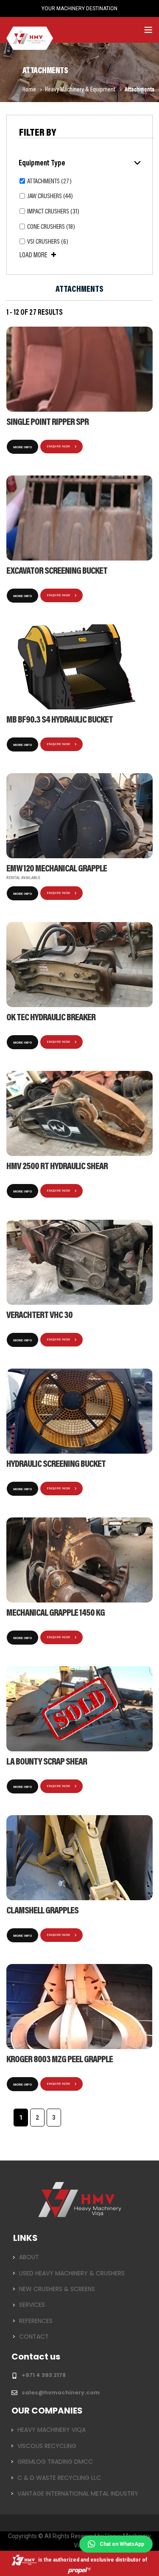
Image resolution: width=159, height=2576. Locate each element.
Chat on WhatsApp (122, 2544)
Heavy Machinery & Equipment (81, 90)
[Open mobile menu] (148, 30)
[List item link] (79, 2257)
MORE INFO (22, 447)
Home (30, 90)
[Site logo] (30, 29)
